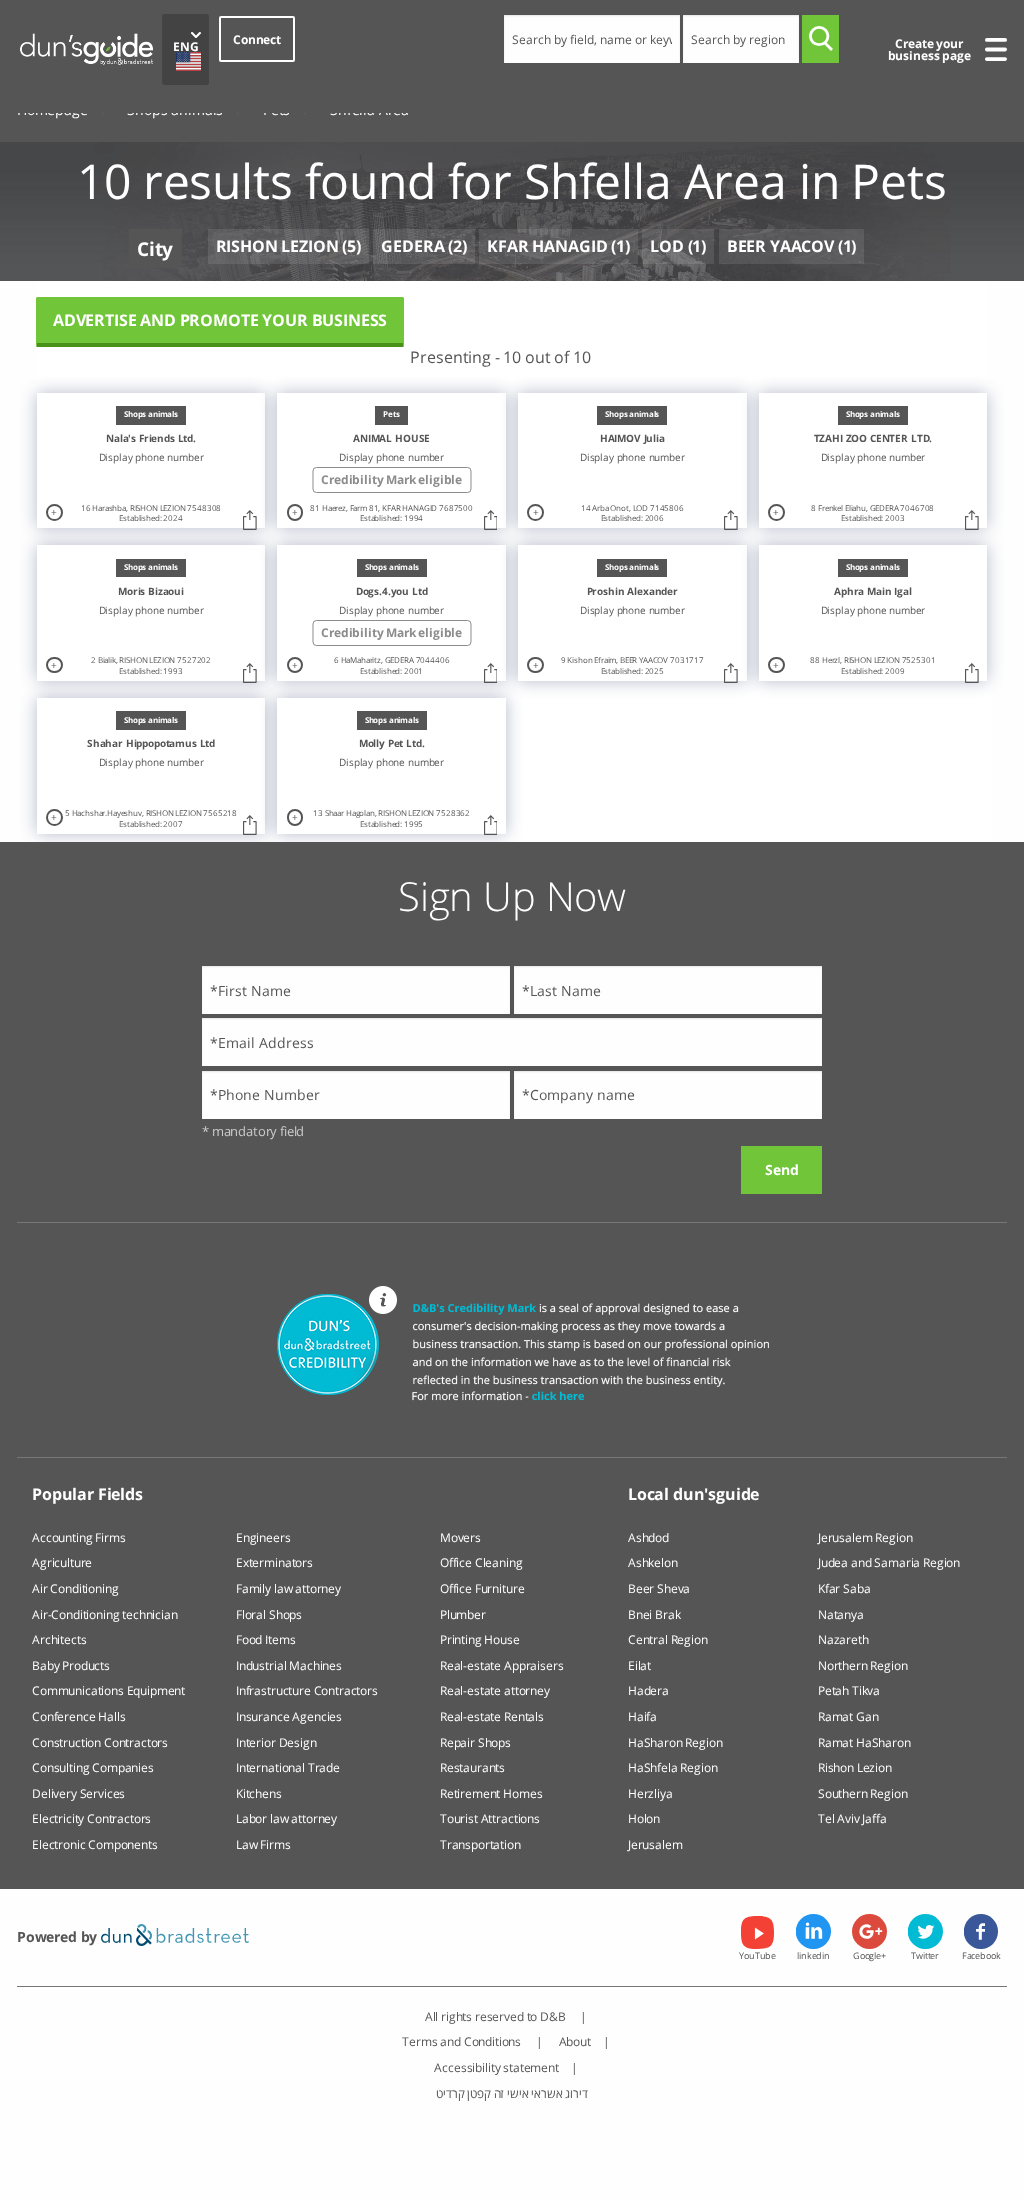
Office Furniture (482, 1588)
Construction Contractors (100, 1742)
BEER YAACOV (780, 246)
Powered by (59, 1936)
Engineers (263, 1537)
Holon (644, 1818)
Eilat (639, 1665)
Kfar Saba (844, 1588)
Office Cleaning (481, 1562)
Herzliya (650, 1793)
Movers (460, 1537)
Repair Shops (475, 1742)
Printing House (480, 1639)
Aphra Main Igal (873, 591)
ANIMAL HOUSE (391, 438)
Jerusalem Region (865, 1537)
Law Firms (263, 1844)
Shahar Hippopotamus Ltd (151, 743)
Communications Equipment (108, 1690)
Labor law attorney (286, 1818)
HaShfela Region (673, 1767)
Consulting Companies (93, 1767)
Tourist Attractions (490, 1818)
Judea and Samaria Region (889, 1562)
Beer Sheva (659, 1588)
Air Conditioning (75, 1588)
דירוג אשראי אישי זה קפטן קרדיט (511, 2093)
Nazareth (843, 1639)
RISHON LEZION (277, 246)
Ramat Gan (848, 1716)
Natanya (841, 1614)
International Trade (288, 1767)
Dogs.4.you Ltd (392, 591)
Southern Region (863, 1793)
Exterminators (274, 1562)
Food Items (265, 1639)
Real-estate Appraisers (501, 1665)
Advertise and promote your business (220, 320)
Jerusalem (655, 1844)
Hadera (648, 1690)
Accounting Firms (78, 1537)
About (575, 2041)
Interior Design (276, 1742)
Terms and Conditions (463, 2041)
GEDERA (412, 246)
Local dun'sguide (693, 1494)
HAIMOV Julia (632, 438)
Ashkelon (653, 1562)
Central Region (668, 1639)
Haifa (642, 1716)
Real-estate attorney (495, 1690)
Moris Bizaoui (151, 591)
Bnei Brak (654, 1614)
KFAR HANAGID (547, 246)
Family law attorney (288, 1588)
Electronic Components (95, 1844)
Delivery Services (78, 1793)
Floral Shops (269, 1614)
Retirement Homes (491, 1793)
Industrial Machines (289, 1665)
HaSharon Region (675, 1742)
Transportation (480, 1844)
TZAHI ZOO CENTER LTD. (873, 438)
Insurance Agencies (289, 1716)
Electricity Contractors (91, 1818)
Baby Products (71, 1665)
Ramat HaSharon (864, 1742)
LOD (667, 246)
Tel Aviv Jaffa (852, 1818)
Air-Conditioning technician (105, 1614)
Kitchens (259, 1793)
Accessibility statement (496, 2067)
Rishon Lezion (855, 1767)
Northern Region (863, 1665)
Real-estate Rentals (492, 1716)
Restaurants (472, 1767)
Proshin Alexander (632, 591)
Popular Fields (87, 1494)
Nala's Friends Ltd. (151, 438)
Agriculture (62, 1562)
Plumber (463, 1614)
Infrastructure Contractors (307, 1690)
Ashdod (648, 1537)
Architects (59, 1639)
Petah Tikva (849, 1690)
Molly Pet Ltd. (392, 743)
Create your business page (929, 49)
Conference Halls (78, 1716)
